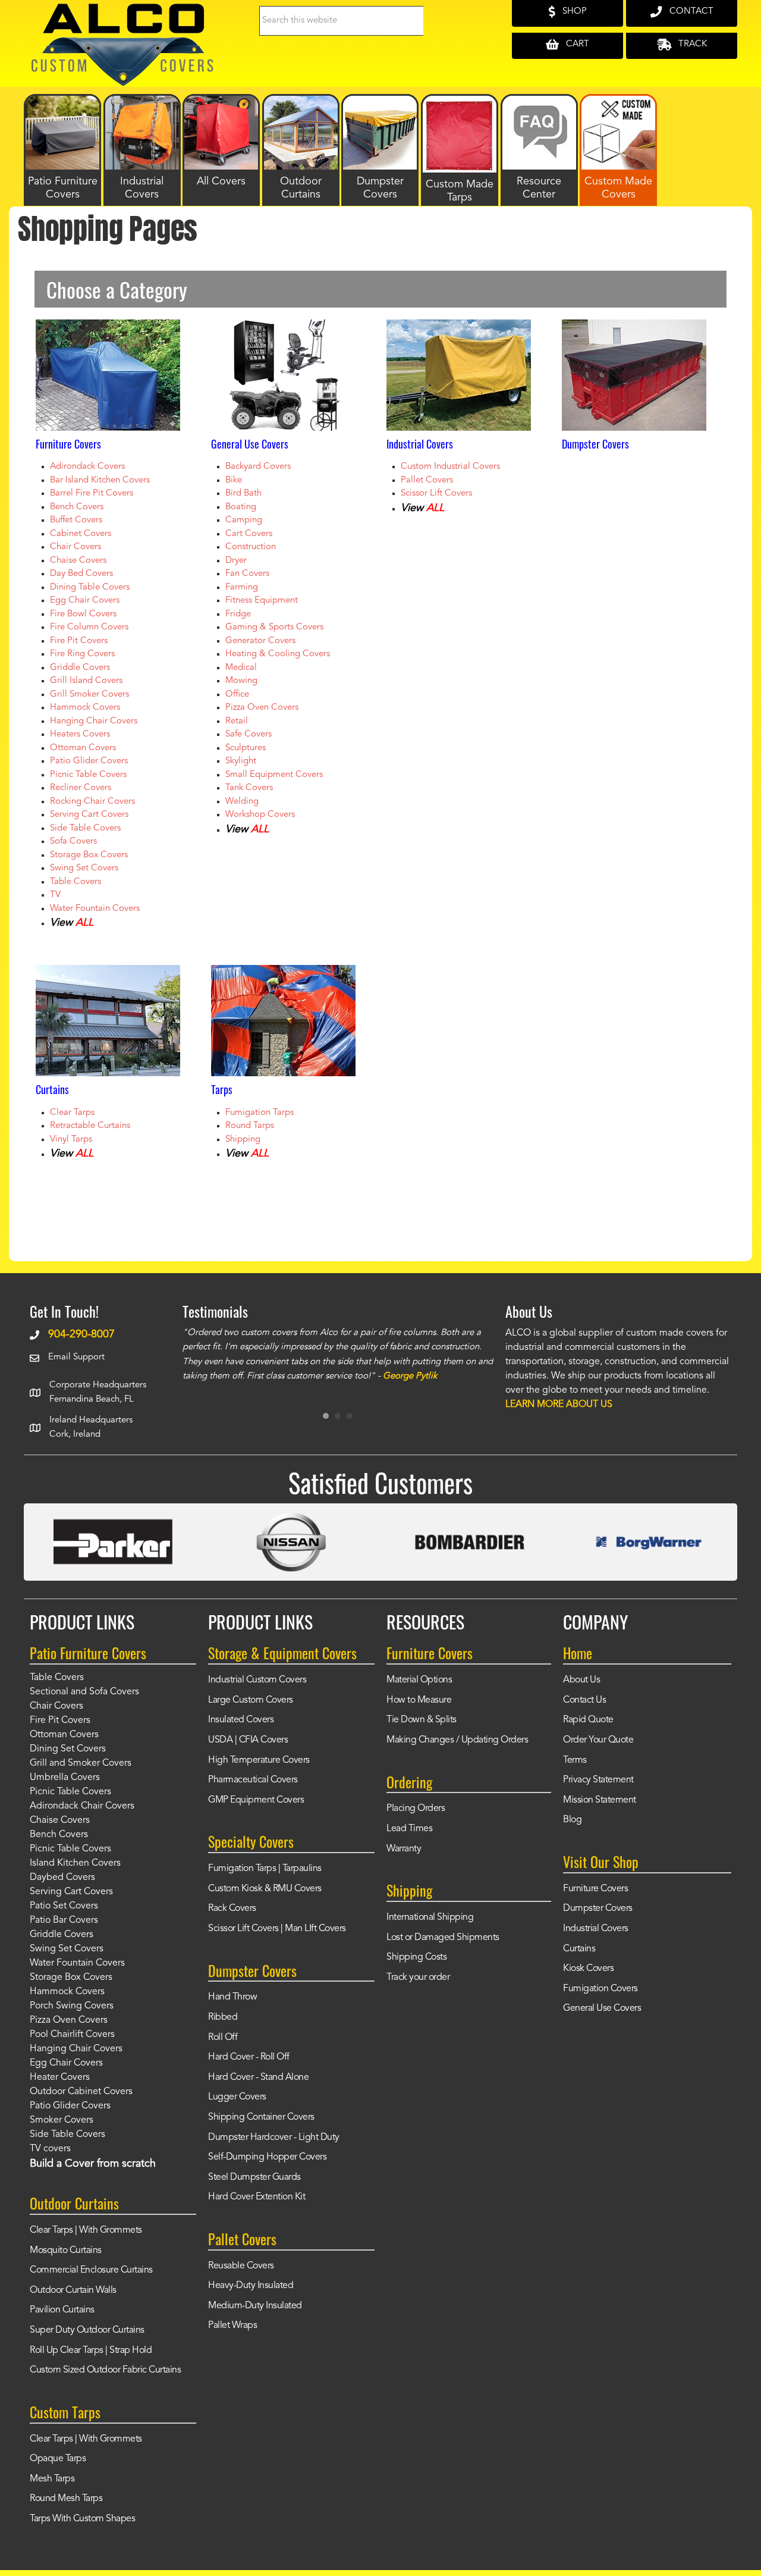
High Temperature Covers (259, 1760)
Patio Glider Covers (89, 761)
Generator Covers (260, 641)
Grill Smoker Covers (89, 695)
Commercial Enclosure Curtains (91, 2270)
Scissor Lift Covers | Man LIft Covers (277, 1929)
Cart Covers (249, 534)
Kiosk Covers (588, 1969)
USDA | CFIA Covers (248, 1740)
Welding (242, 802)
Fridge (238, 614)
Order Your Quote (598, 1740)
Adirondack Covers (87, 467)
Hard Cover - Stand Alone (258, 2077)
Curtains (579, 1949)
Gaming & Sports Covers (274, 627)
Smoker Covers (62, 2120)
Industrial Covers (596, 1929)
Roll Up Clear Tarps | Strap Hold (91, 2351)
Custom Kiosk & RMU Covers (265, 1889)
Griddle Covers (80, 668)
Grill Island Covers (86, 681)
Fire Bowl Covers (83, 614)
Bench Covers (77, 507)
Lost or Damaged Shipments (443, 1938)
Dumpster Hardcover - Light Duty (274, 2138)
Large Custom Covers (251, 1700)
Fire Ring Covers (82, 654)
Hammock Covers (85, 708)
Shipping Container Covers (261, 2117)
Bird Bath (243, 493)
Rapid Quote (588, 1720)
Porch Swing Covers (72, 2006)
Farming (242, 587)
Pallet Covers (427, 480)
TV (55, 895)
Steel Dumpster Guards (254, 2177)
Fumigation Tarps (260, 1113)
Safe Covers (249, 734)
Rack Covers (232, 1909)
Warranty (404, 1849)
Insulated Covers (241, 1720)
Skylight (241, 761)
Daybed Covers (62, 1878)
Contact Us (584, 1700)
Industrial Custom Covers (257, 1680)
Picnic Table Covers (88, 775)
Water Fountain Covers (95, 909)
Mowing (241, 681)
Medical (241, 668)
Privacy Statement (598, 1780)
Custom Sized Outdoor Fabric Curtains (105, 2370)
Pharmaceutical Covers (253, 1780)
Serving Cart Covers (89, 815)
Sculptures (246, 748)
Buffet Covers (76, 520)
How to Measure (419, 1700)
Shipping (243, 1140)
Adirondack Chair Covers (82, 1806)
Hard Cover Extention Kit (257, 2197)
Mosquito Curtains (66, 2251)
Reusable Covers (241, 2266)
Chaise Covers (78, 561)
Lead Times (409, 1829)
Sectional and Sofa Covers (84, 1692)
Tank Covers (249, 788)
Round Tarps (250, 1126)
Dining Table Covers (90, 587)
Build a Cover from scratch (93, 2164)
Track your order (418, 1978)
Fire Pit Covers (79, 641)
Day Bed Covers (81, 574)
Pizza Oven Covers (262, 708)
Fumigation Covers (600, 1989)
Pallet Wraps (232, 2326)
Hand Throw (232, 1997)
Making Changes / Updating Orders (457, 1740)
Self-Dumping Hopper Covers (267, 2157)
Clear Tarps (72, 1113)
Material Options (419, 1680)
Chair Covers (76, 547)
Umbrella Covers (65, 1778)
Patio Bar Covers (64, 1920)
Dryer (236, 561)
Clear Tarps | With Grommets (86, 2230)
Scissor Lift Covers (436, 493)
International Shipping (430, 1917)
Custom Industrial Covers (450, 467)
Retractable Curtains (90, 1126)
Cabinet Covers (81, 534)
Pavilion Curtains (62, 2310)
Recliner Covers (81, 788)
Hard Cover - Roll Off (249, 2057)
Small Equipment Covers (274, 775)
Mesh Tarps (52, 2479)
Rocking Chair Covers (92, 802)
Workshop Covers (260, 815)
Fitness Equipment (262, 601)
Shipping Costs (416, 1957)
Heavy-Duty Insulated (251, 2286)
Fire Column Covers (89, 627)
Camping (244, 520)
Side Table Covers (85, 828)
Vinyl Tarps (71, 1140)
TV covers (50, 2149)
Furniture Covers (595, 1889)
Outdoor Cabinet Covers (81, 2092)
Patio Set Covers (64, 1906)
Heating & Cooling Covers (278, 654)
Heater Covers (60, 2077)
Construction (251, 547)
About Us (581, 1680)
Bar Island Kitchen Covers (100, 480)
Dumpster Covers (598, 1909)
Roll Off (223, 2038)
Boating (241, 507)
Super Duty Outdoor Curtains (87, 2330)
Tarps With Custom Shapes (82, 2519)
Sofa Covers (73, 842)
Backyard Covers (258, 467)
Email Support (76, 1357)
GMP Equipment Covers (256, 1800)
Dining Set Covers (68, 1749)
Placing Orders (416, 1809)
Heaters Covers (80, 734)
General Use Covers (602, 2008)
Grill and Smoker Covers (81, 1763)
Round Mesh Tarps (66, 2499)
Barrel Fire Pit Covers (92, 493)
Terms (575, 1760)
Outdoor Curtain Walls (73, 2290)
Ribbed (223, 2017)
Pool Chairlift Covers (72, 2035)
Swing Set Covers (84, 868)
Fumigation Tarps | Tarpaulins (265, 1869)
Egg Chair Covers (85, 601)
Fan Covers (247, 574)
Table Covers (76, 882)
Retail (237, 721)
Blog (572, 1820)
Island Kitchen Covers (75, 1863)
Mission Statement (600, 1800)
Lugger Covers (237, 2097)
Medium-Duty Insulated (255, 2306)
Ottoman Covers (83, 748)
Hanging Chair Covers (94, 721)
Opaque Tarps (58, 2459)
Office (237, 695)
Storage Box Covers (89, 855)
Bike (234, 480)
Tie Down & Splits (422, 1720)
